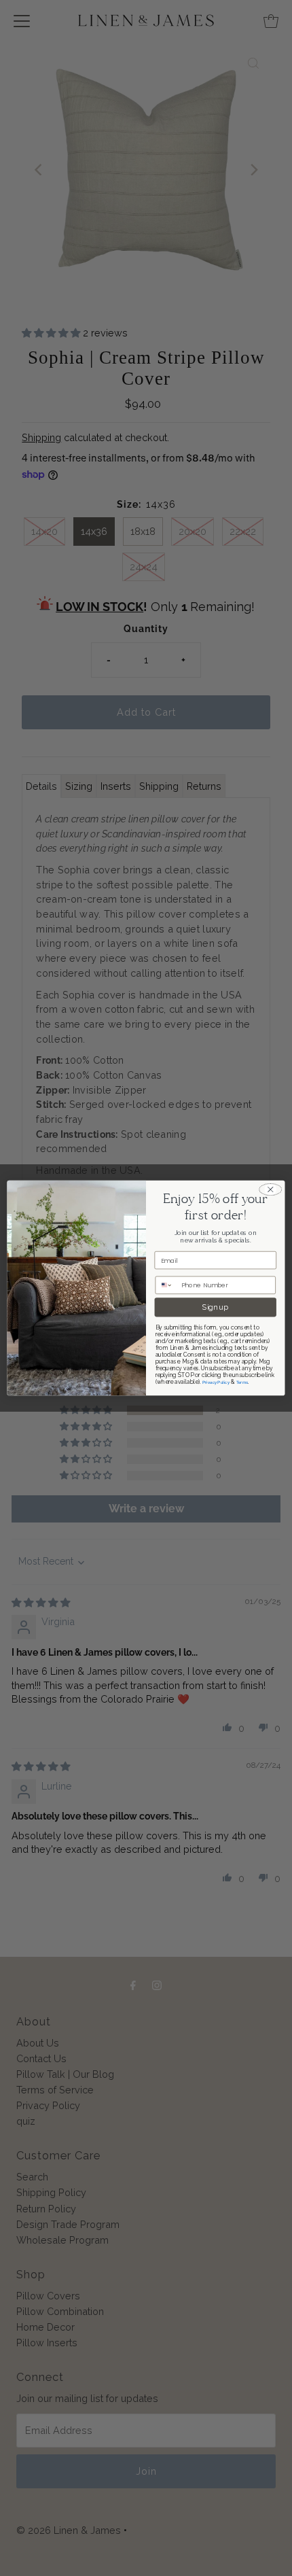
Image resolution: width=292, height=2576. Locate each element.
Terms (242, 1382)
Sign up (215, 1307)
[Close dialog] (270, 1189)
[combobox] (167, 1285)
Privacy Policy (216, 1382)
